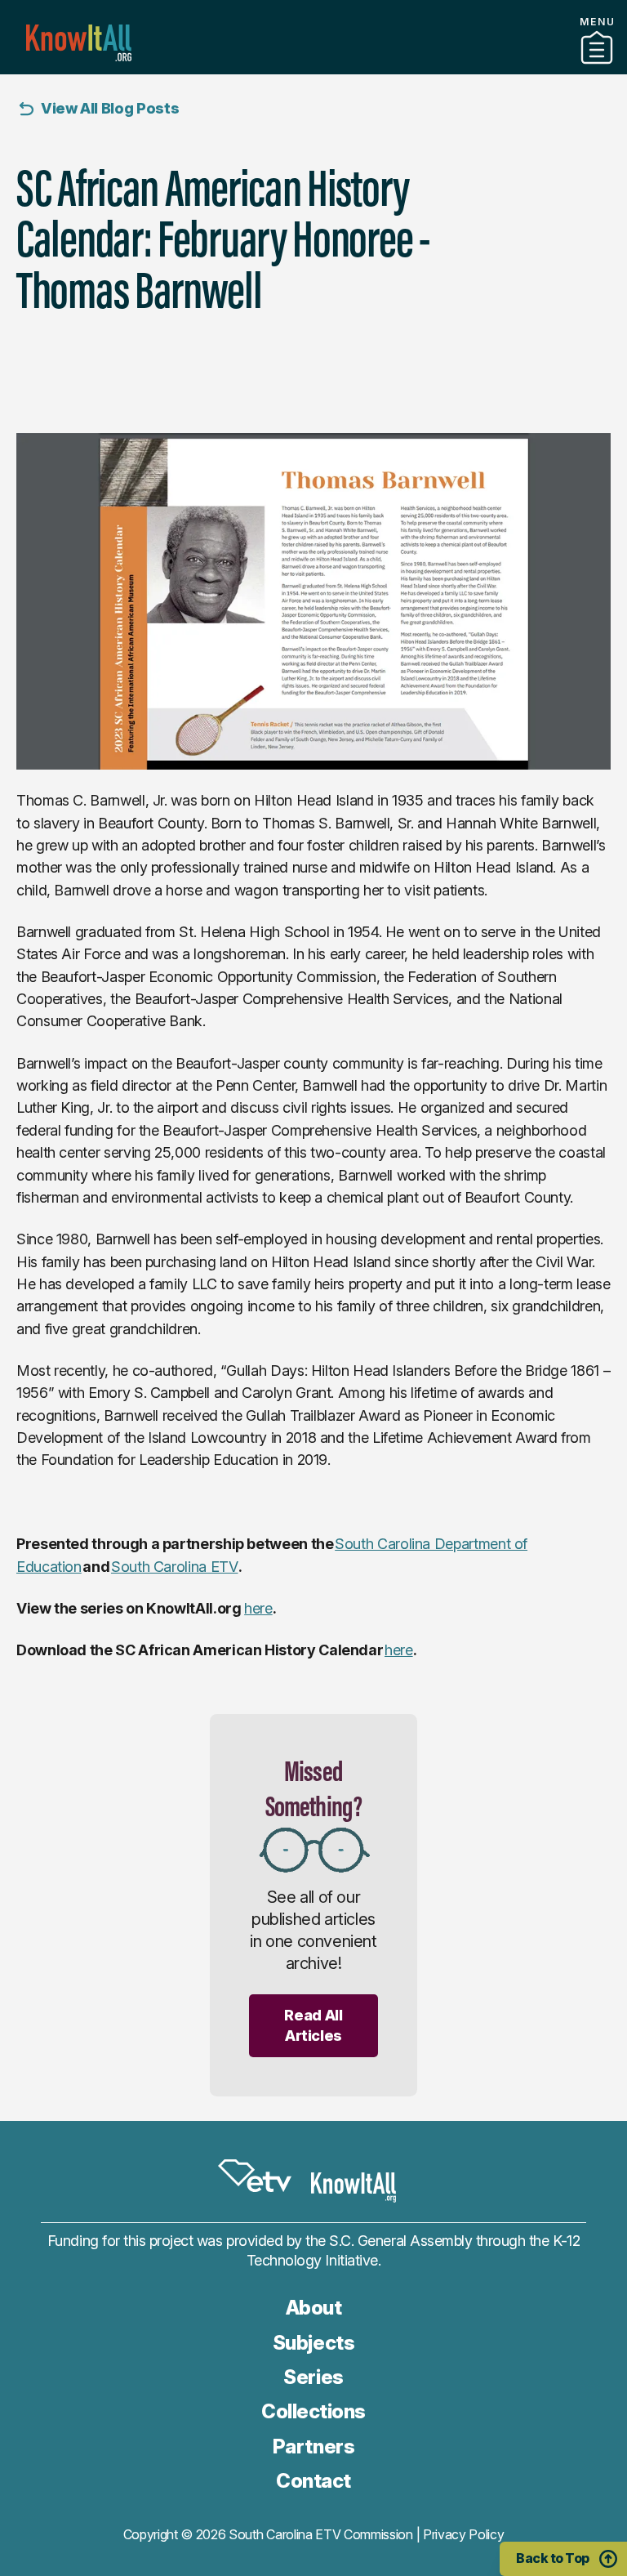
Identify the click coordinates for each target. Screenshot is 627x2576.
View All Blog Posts (110, 108)
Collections (313, 2411)
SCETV (255, 2176)
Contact (313, 2481)
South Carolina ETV (175, 1567)
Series (313, 2377)
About (314, 2308)
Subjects (313, 2343)
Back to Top (553, 2558)
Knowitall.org (79, 43)
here (258, 1608)
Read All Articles (313, 2025)
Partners (313, 68)
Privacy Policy (464, 2534)
